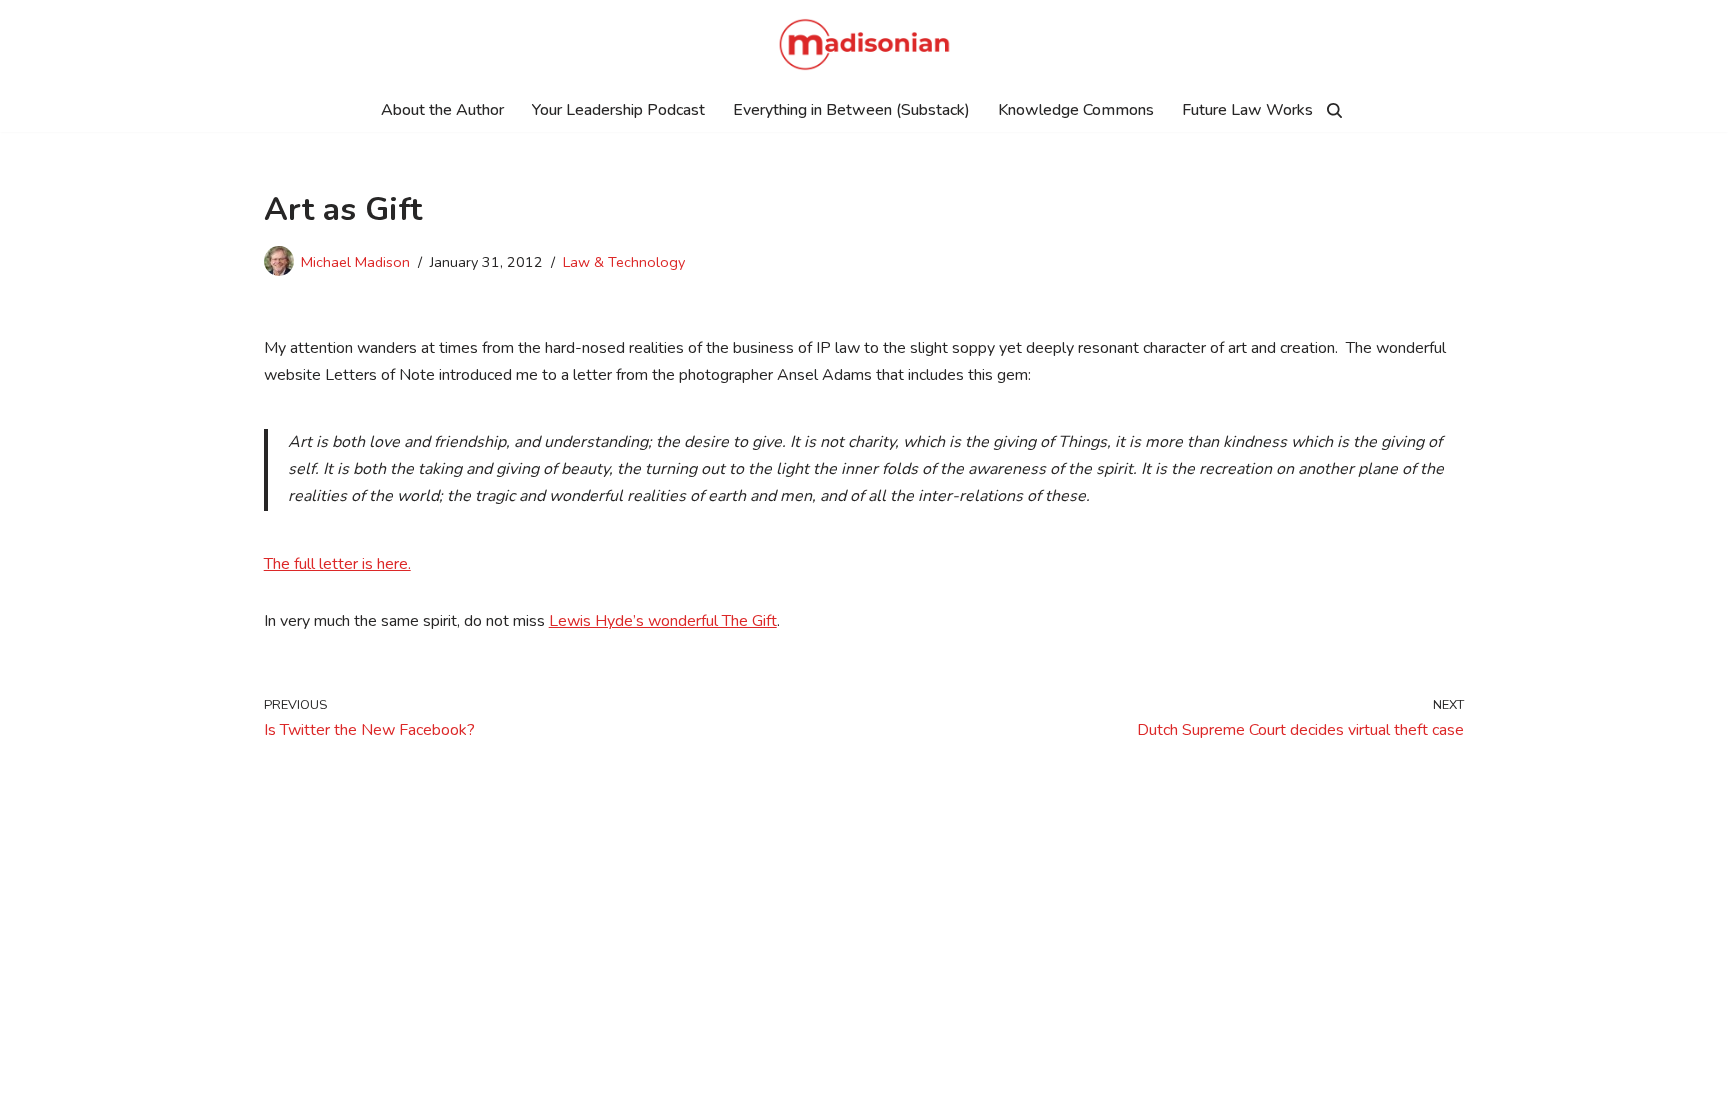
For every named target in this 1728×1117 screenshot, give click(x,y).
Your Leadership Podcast (618, 110)
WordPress (475, 1091)
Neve (313, 1091)
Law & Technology (624, 262)
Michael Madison (355, 262)
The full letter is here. (337, 564)
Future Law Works (1247, 110)
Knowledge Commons (1076, 110)
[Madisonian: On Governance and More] (864, 44)
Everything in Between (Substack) (851, 110)
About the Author (442, 110)
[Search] (1334, 110)
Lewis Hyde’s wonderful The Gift (663, 621)
